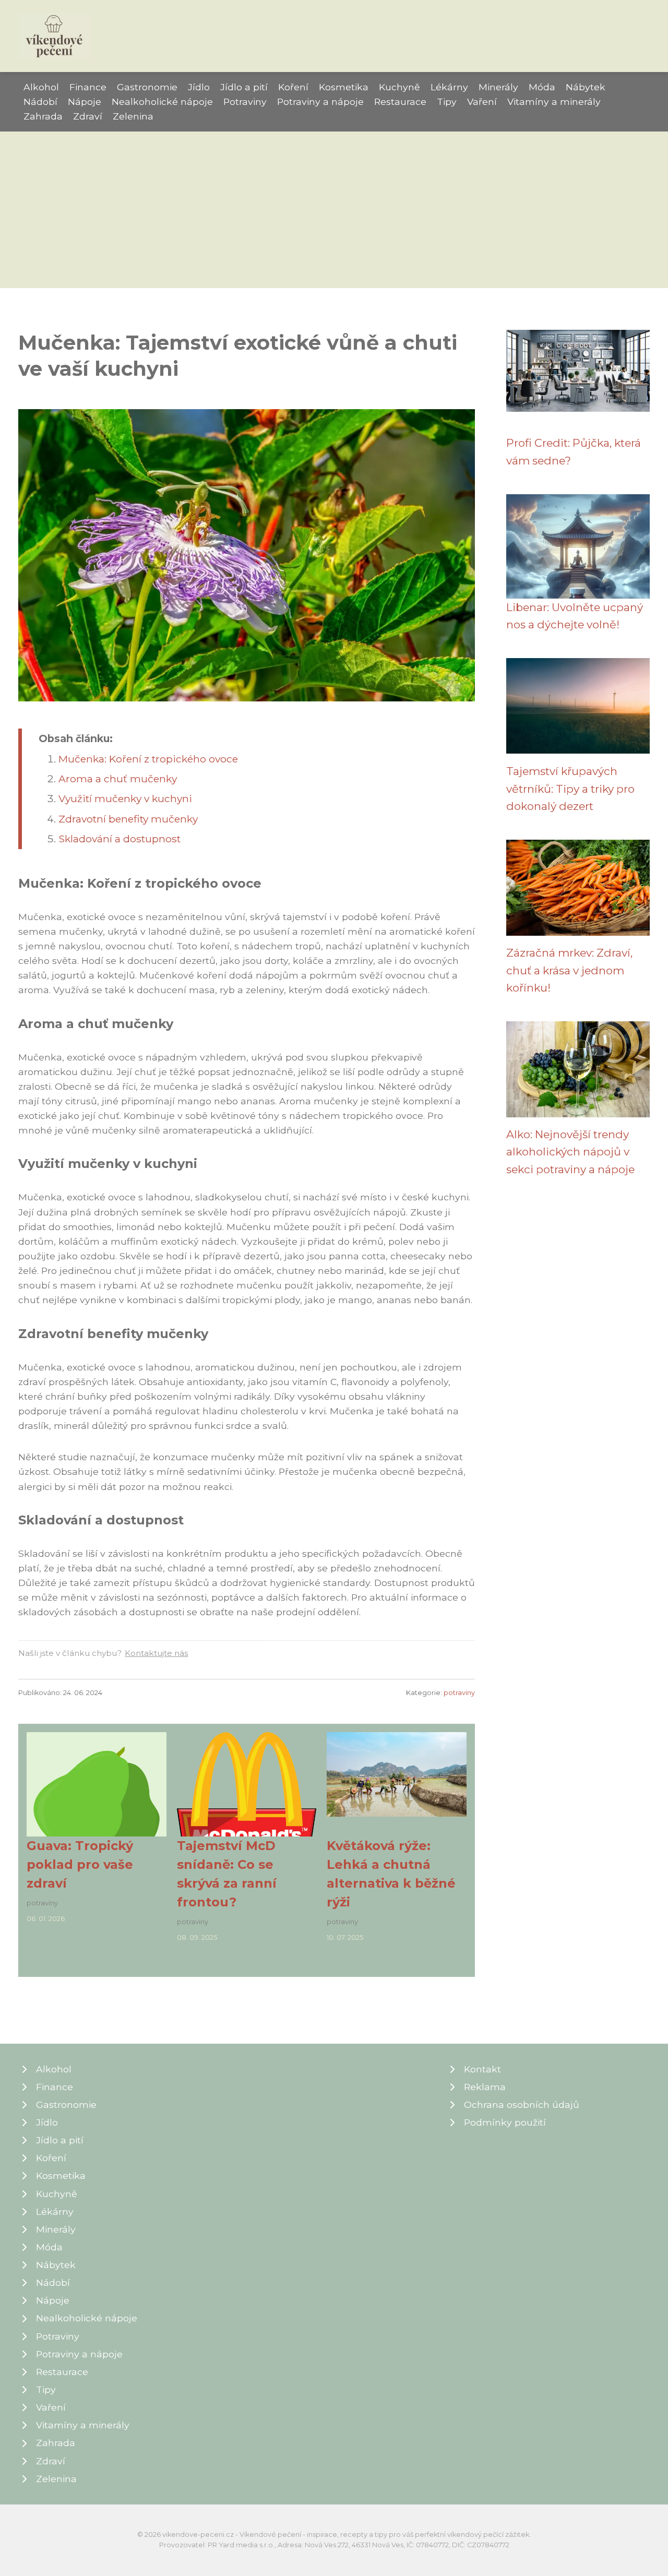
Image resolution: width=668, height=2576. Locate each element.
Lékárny (449, 87)
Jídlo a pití (244, 87)
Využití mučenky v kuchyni (125, 798)
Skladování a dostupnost (120, 839)
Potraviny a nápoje (320, 102)
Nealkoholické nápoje (162, 102)
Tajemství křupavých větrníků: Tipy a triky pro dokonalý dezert (570, 789)
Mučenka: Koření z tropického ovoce (148, 759)
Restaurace (400, 102)
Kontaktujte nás (156, 1653)
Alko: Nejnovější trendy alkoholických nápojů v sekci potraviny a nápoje (570, 1152)
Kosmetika (344, 87)
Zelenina (133, 116)
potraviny (459, 1693)
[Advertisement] (334, 210)
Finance (88, 87)
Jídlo (199, 87)
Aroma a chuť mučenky (118, 779)
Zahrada (43, 116)
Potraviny (245, 102)
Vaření (482, 102)
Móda (542, 87)
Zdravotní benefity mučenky (128, 819)
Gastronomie (147, 87)
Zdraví (88, 116)
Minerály (498, 87)
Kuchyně (399, 87)
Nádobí (40, 102)
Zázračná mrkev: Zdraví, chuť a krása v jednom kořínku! (569, 970)
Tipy (447, 102)
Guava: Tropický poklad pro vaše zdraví (80, 1864)
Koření (293, 87)
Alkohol (41, 87)
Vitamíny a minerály (554, 102)
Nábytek (586, 87)
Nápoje (85, 102)
